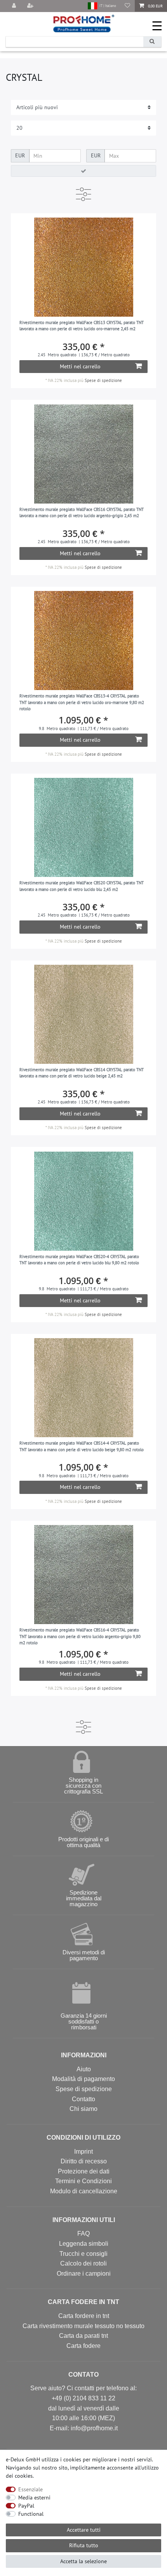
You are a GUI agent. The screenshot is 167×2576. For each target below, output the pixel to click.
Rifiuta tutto (84, 2545)
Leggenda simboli (84, 2244)
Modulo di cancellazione (84, 2191)
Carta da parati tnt (83, 2336)
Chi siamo (83, 2109)
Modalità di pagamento (83, 2079)
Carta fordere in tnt (84, 2316)
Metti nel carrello (80, 366)
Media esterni (34, 2498)
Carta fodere (83, 2346)
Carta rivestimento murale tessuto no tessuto (83, 2326)
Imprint (83, 2152)
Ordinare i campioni (84, 2274)
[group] (84, 267)
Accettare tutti (84, 2530)
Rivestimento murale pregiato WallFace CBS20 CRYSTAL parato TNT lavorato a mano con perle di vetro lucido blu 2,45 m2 (82, 886)
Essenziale (30, 2489)
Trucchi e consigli (83, 2254)
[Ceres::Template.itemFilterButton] (83, 171)
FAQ (83, 2234)
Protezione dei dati (84, 2171)
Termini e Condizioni (83, 2181)
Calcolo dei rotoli (83, 2263)
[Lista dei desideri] (127, 6)
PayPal (26, 2506)
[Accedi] (15, 6)
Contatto (83, 2099)
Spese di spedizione (103, 380)
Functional (31, 2514)
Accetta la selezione (83, 2561)
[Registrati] (31, 6)
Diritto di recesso (84, 2161)
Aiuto (84, 2069)
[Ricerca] (152, 42)
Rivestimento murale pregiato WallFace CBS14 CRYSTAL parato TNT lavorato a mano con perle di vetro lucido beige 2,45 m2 (82, 1073)
